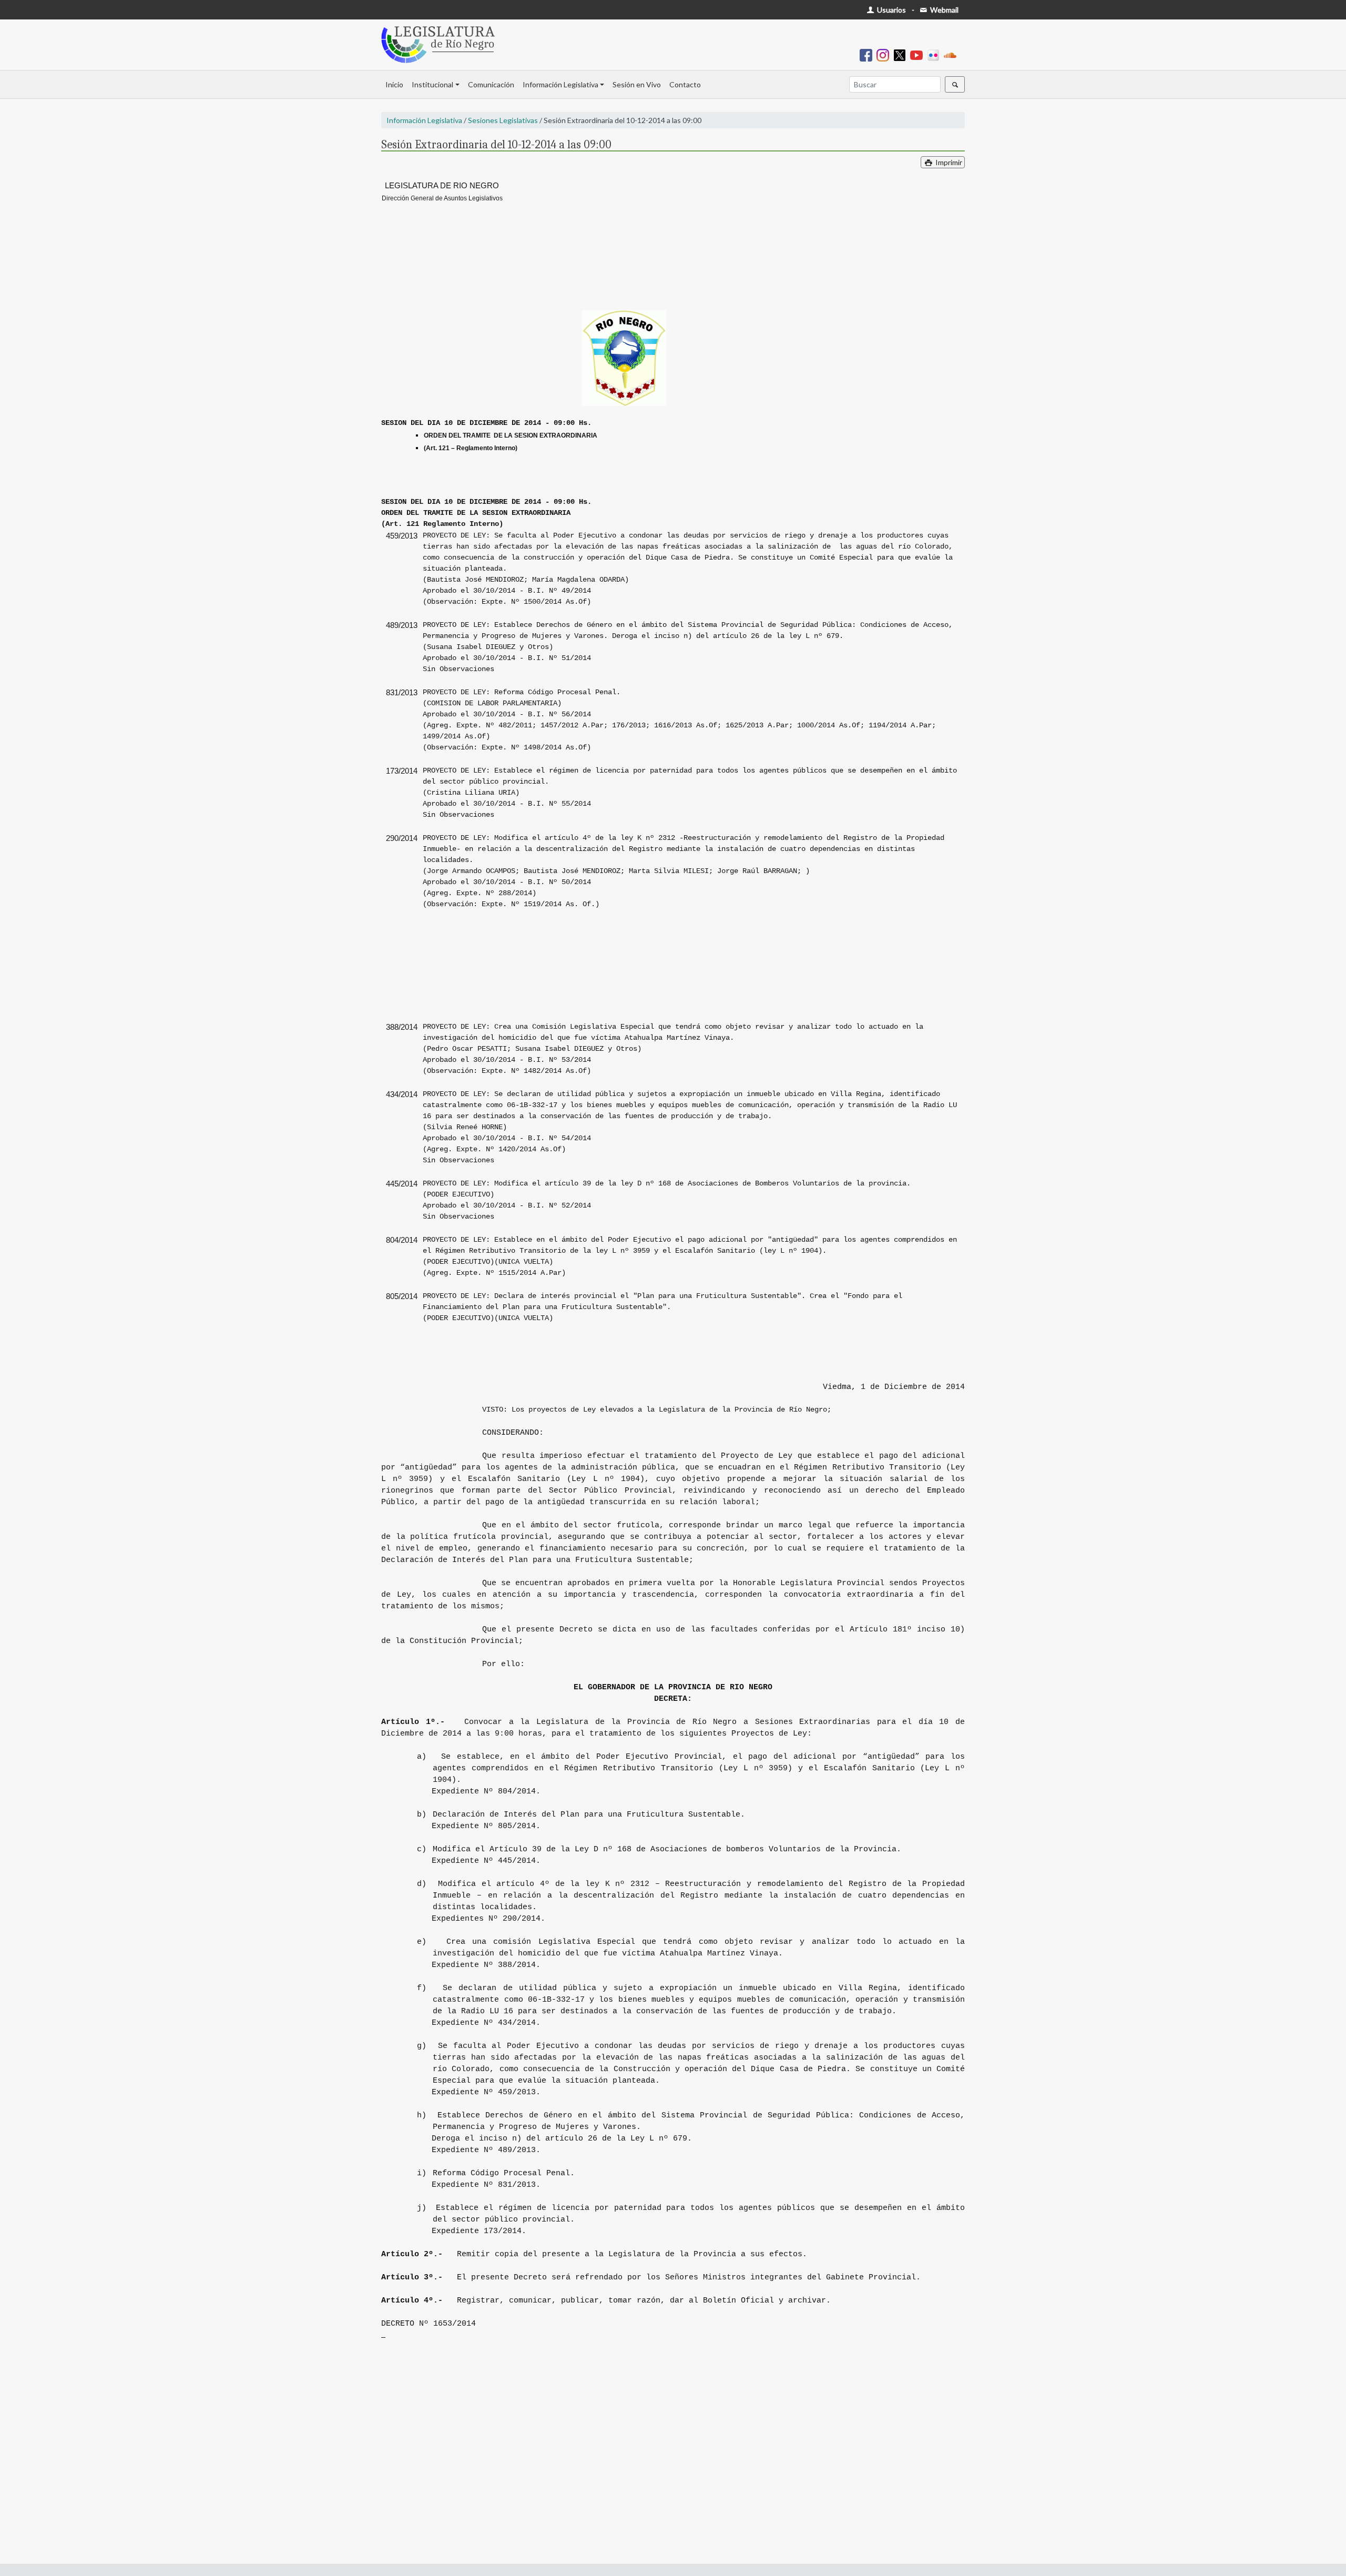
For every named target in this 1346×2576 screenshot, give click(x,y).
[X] (902, 54)
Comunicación (491, 84)
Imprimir (948, 162)
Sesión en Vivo (637, 84)
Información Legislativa (560, 84)
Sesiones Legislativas (503, 120)
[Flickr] (935, 54)
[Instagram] (885, 54)
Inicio (394, 84)
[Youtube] (919, 54)
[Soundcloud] (952, 54)
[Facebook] (868, 54)
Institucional (432, 84)
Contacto (685, 84)
